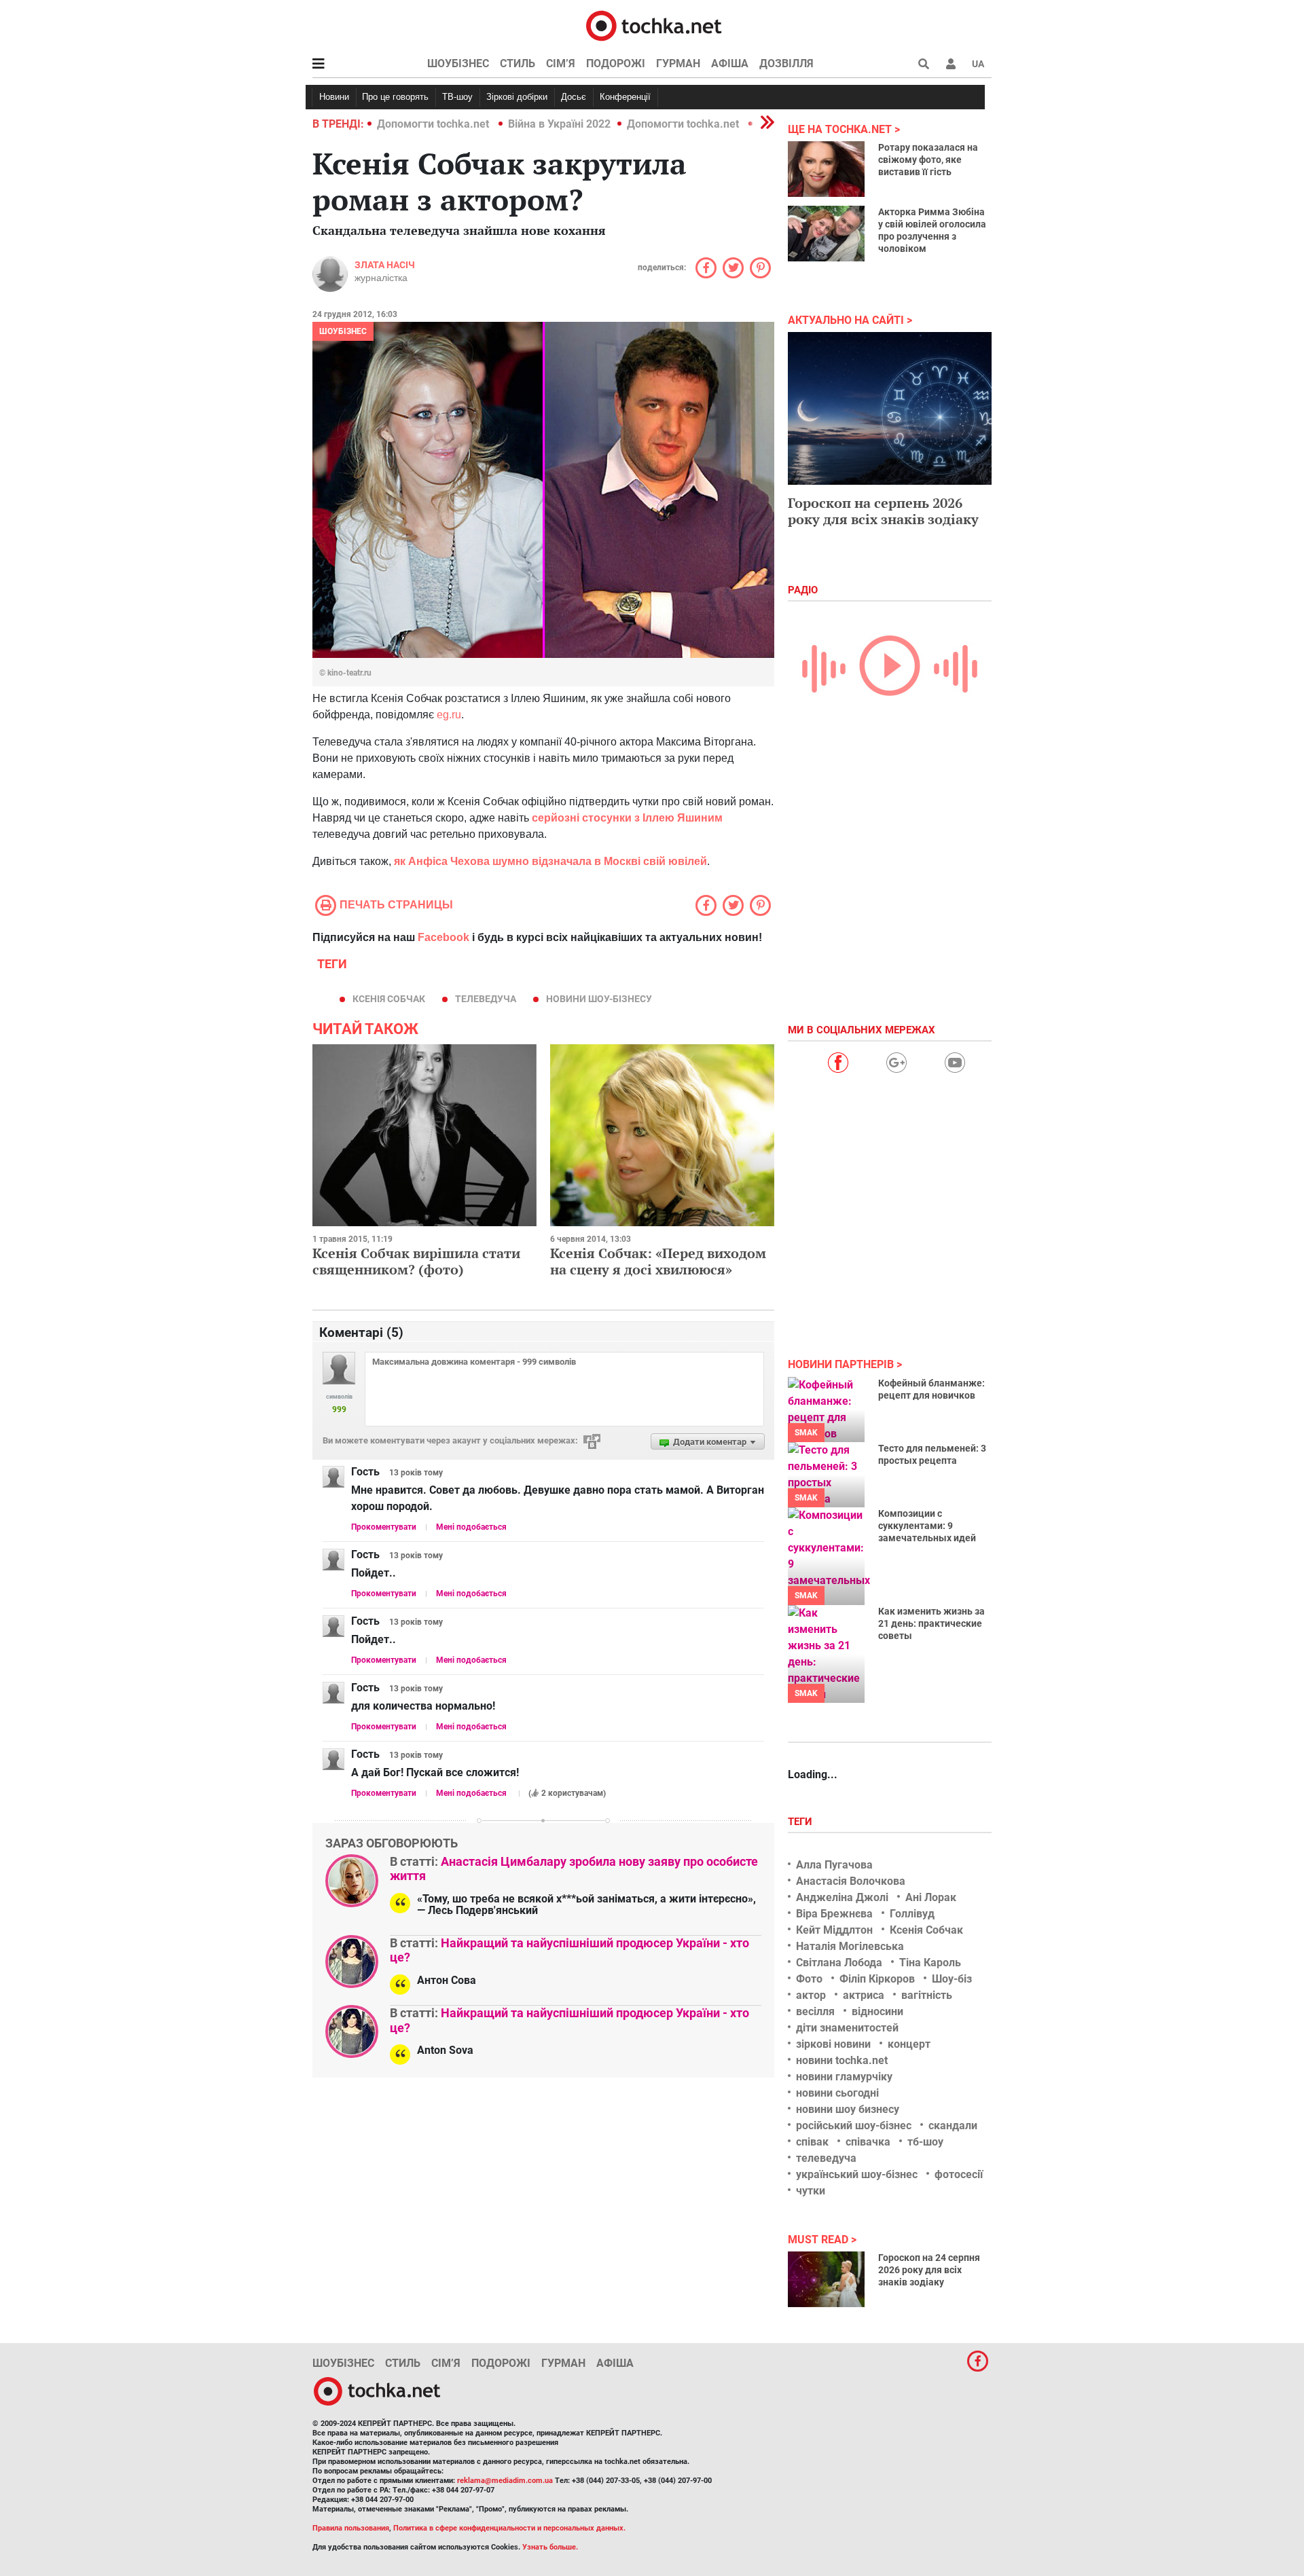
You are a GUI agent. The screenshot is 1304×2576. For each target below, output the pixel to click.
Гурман (678, 63)
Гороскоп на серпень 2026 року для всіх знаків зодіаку (883, 511)
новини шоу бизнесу (848, 2109)
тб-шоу (925, 2142)
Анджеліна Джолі (842, 1897)
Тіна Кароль (930, 1963)
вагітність (927, 1995)
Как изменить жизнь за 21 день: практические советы (931, 1623)
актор (811, 1995)
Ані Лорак (931, 1897)
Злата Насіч (385, 265)
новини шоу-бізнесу (599, 999)
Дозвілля (786, 63)
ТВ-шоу (457, 97)
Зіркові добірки (517, 97)
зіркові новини (833, 2044)
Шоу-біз (952, 1979)
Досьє (574, 97)
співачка (868, 2142)
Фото (809, 1979)
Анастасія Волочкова (851, 1881)
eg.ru (449, 715)
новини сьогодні (837, 2093)
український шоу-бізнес (857, 2174)
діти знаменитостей (847, 2028)
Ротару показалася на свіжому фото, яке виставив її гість (928, 160)
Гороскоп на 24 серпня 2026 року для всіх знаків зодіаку (929, 2270)
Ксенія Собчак (389, 999)
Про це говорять (395, 97)
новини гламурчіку (844, 2077)
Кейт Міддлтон (834, 1930)
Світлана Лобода (839, 1963)
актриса (864, 1995)
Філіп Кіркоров (877, 1979)
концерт (909, 2044)
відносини (877, 2011)
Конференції (625, 97)
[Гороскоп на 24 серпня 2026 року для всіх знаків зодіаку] (826, 2279)
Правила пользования (351, 2528)
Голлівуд (912, 1914)
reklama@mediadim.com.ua (505, 2481)
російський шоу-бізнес (854, 2126)
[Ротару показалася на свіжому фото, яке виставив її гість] (826, 169)
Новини (334, 97)
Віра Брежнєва (834, 1914)
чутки (811, 2191)
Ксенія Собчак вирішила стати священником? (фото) (416, 1261)
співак (812, 2142)
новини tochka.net (842, 2060)
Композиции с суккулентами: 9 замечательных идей (927, 1526)
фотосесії (959, 2174)
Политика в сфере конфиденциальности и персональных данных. (509, 2528)
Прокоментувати (384, 1527)
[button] (951, 64)
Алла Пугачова (834, 1865)
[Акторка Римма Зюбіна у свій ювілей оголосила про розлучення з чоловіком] (826, 234)
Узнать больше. (550, 2547)
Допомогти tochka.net (434, 124)
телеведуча (486, 999)
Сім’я (561, 63)
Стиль (518, 63)
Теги (801, 1822)
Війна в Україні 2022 (559, 124)
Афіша (730, 63)
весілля (815, 2011)
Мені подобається (471, 1527)
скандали (953, 2126)
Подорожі (616, 63)
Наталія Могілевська (850, 1946)
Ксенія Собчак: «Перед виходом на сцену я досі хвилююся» (658, 1261)
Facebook (443, 937)
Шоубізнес (458, 63)
